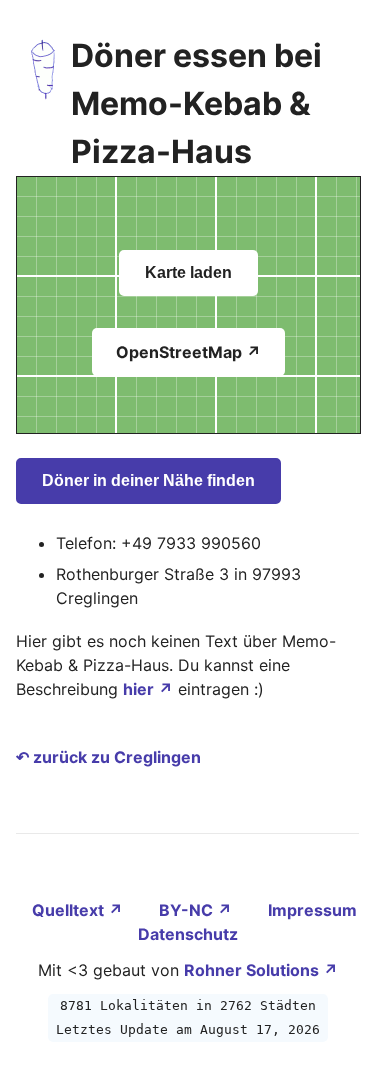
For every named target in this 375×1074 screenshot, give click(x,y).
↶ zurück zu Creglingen (108, 757)
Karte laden (188, 272)
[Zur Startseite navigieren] (43, 104)
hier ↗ (148, 689)
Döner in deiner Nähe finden (148, 480)
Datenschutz (188, 934)
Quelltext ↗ (79, 910)
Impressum (312, 910)
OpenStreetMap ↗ (188, 352)
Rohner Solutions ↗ (261, 970)
